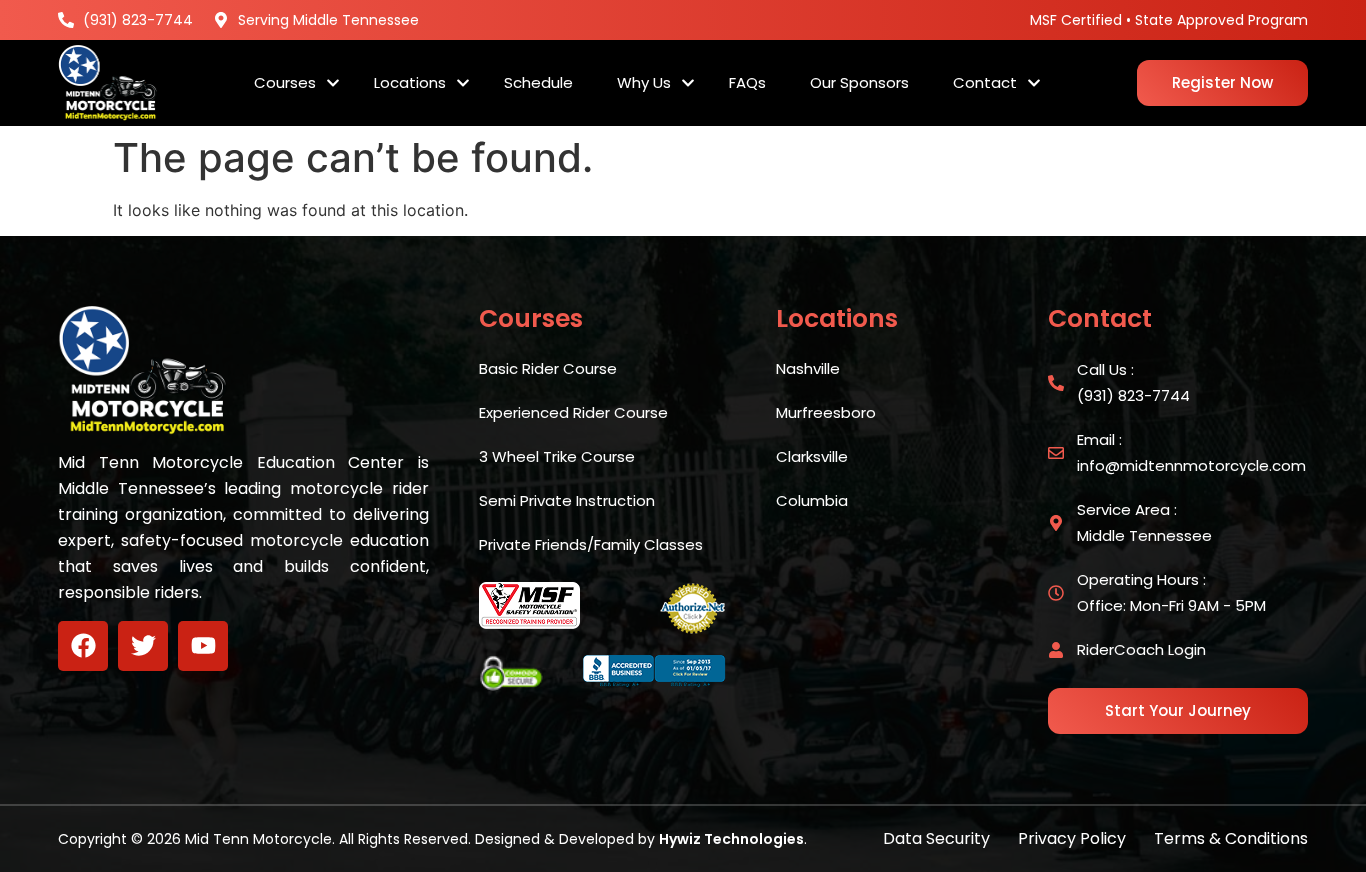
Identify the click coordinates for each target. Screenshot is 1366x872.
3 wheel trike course (557, 456)
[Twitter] (143, 646)
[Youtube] (203, 646)
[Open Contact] (1034, 83)
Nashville (808, 368)
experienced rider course (573, 412)
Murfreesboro (826, 412)
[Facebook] (83, 646)
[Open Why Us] (688, 83)
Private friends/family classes (591, 544)
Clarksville (812, 456)
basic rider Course (548, 368)
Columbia (812, 500)
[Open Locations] (463, 83)
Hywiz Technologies (731, 839)
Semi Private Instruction (567, 500)
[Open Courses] (333, 83)
